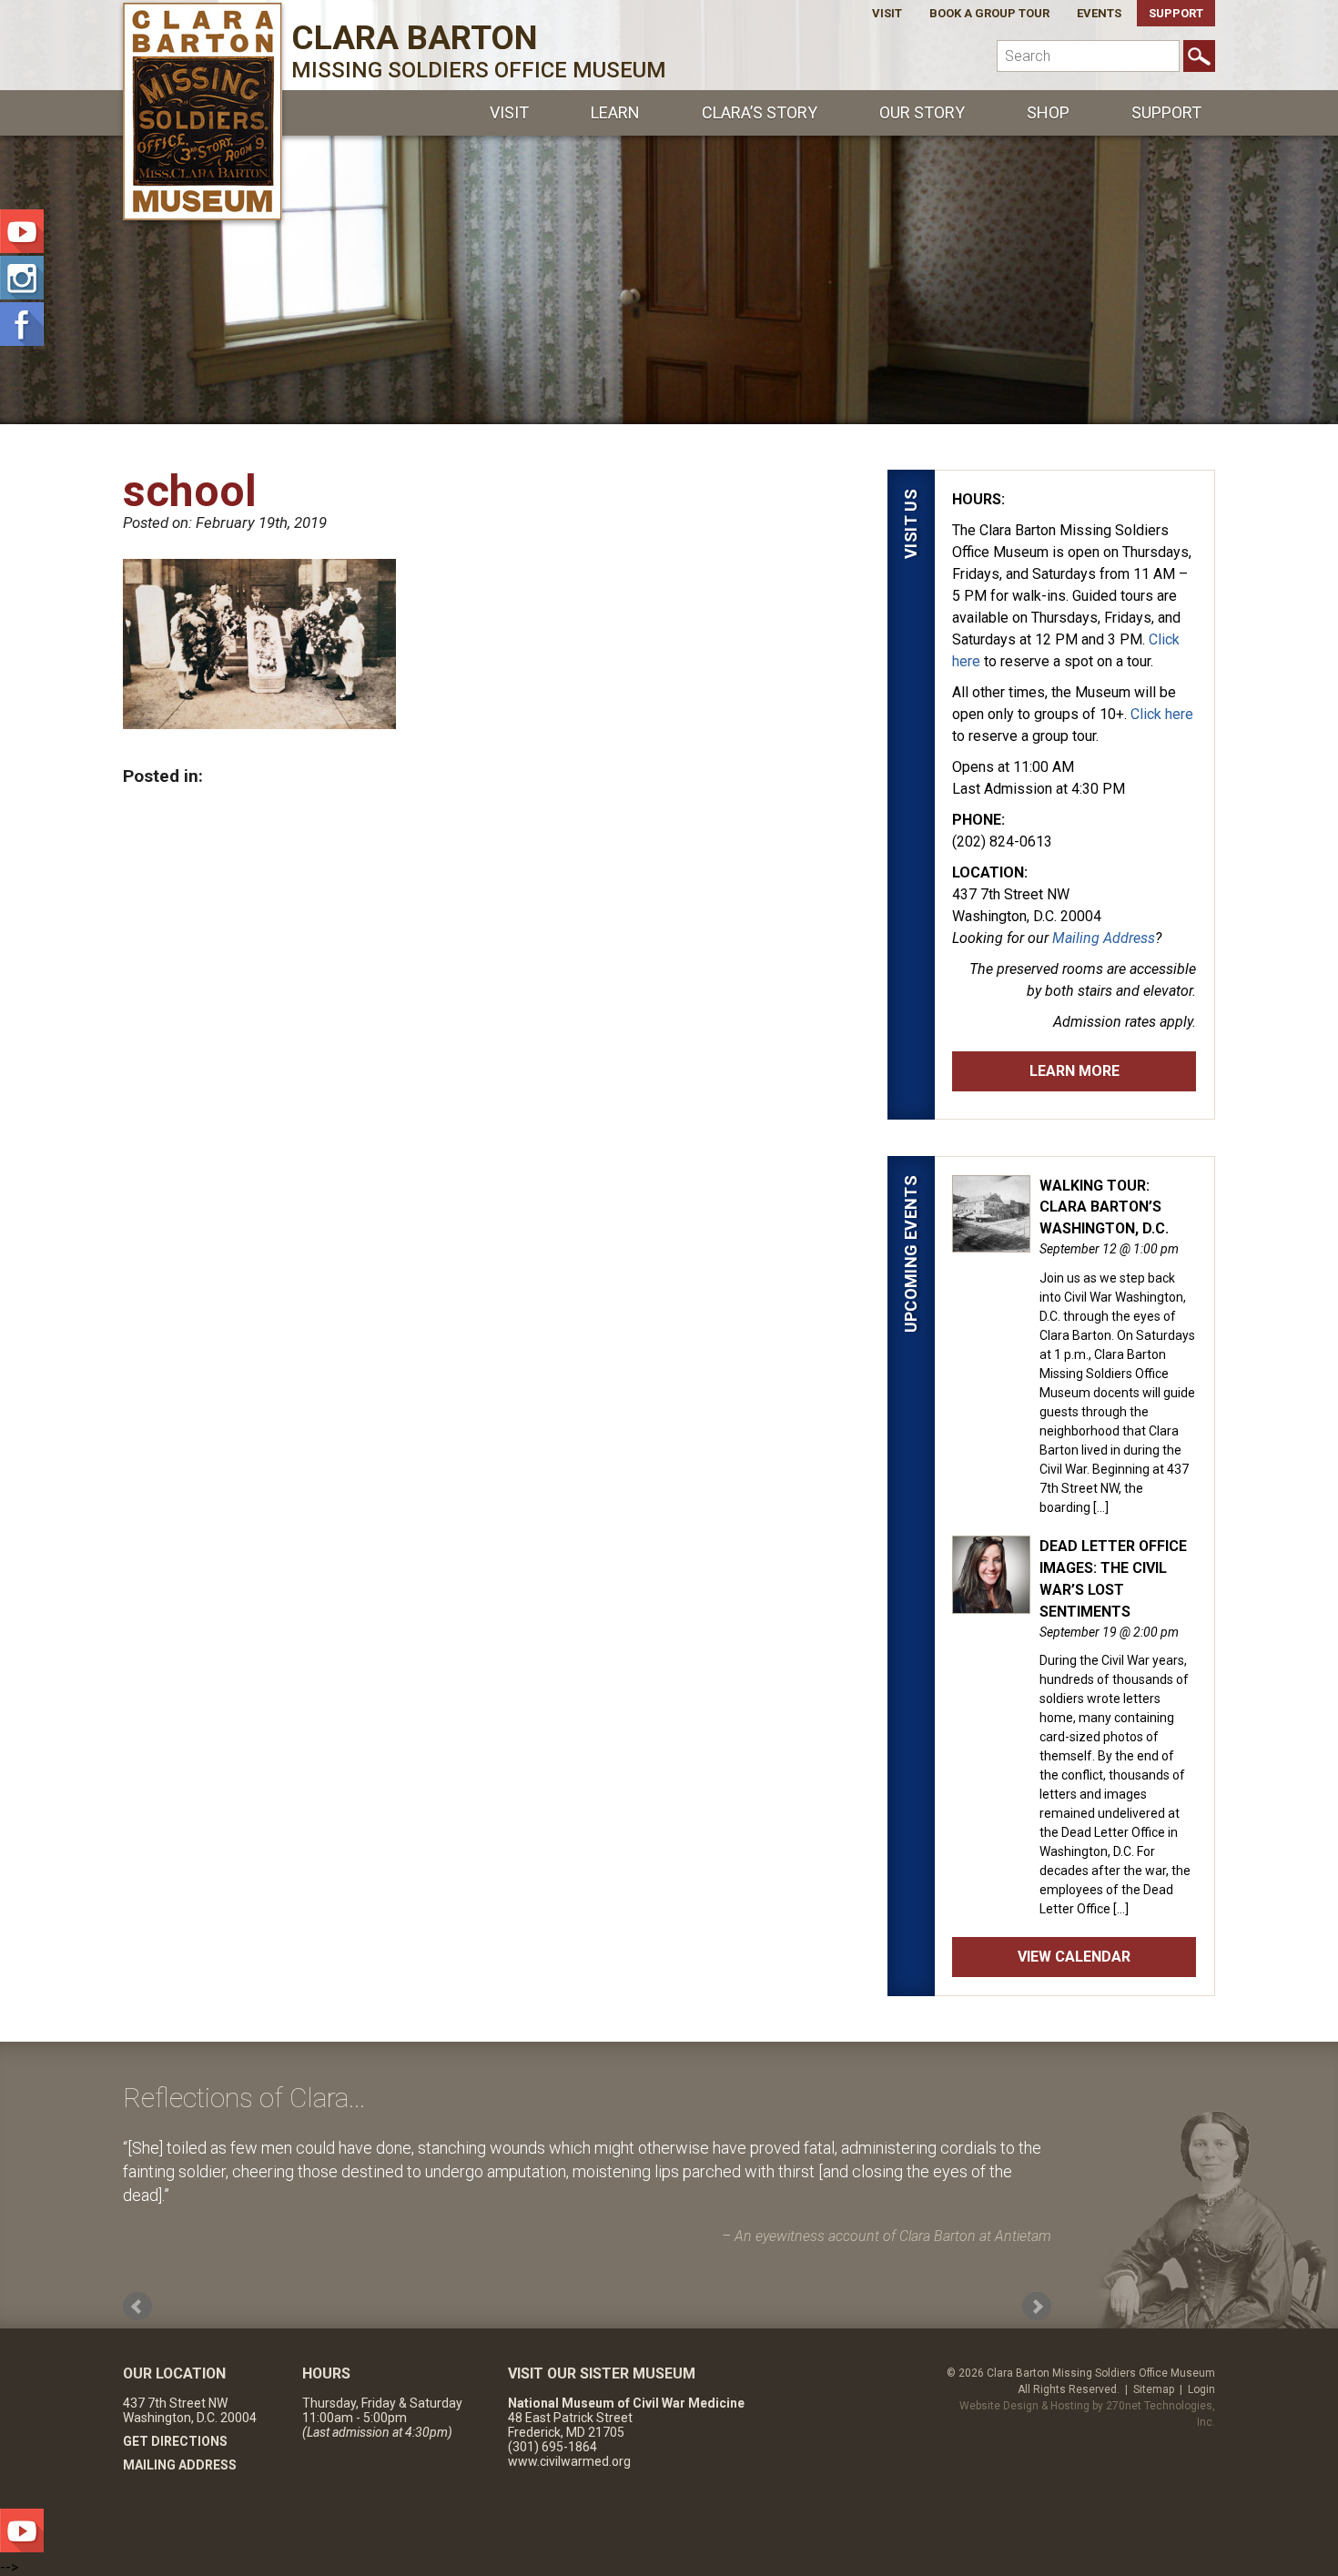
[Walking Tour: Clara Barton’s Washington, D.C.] (991, 1242)
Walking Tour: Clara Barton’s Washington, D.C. (1104, 1207)
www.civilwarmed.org (569, 2461)
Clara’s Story (760, 112)
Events (1099, 13)
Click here (1162, 714)
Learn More (1074, 1071)
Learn (615, 112)
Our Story (922, 112)
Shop (1048, 112)
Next (1037, 2307)
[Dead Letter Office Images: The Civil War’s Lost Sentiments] (991, 1604)
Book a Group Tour (989, 13)
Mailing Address (1104, 938)
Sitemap (1154, 2389)
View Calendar (1074, 1957)
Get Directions (175, 2441)
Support (1176, 13)
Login (1201, 2389)
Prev (137, 2307)
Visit (887, 13)
